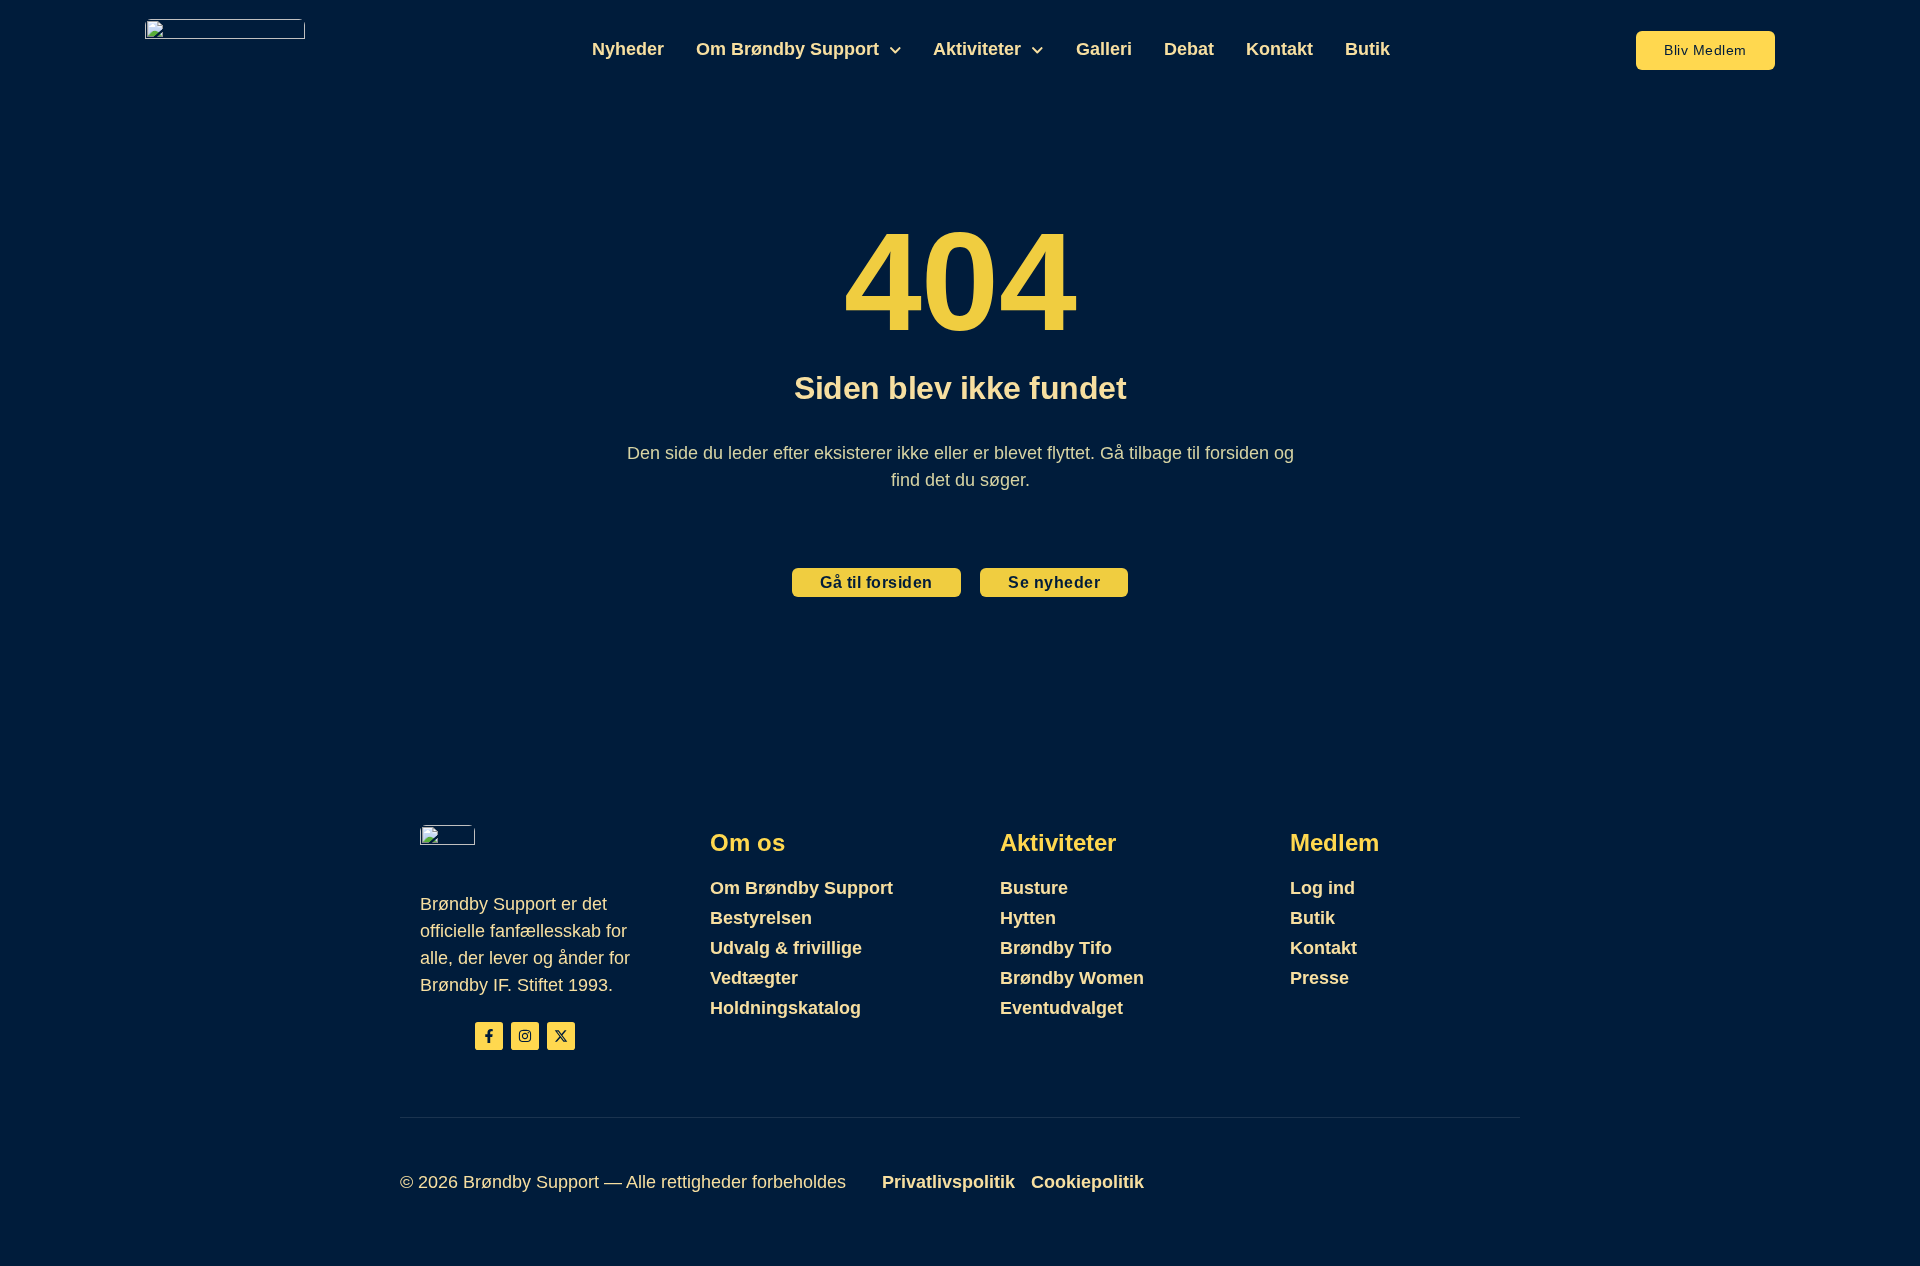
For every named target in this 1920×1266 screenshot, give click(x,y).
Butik (1367, 49)
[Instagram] (525, 1036)
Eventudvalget (1061, 1008)
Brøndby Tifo (1056, 948)
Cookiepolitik (1087, 1182)
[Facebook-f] (489, 1036)
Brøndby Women (1072, 978)
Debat (1189, 49)
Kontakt (1279, 49)
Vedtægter (754, 978)
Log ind (1322, 888)
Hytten (1028, 918)
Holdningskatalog (785, 1008)
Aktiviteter (977, 49)
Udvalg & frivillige (786, 948)
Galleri (1104, 49)
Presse (1319, 978)
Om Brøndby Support (787, 49)
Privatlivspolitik (948, 1182)
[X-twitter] (561, 1036)
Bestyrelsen (761, 918)
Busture (1034, 888)
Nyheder (628, 49)
